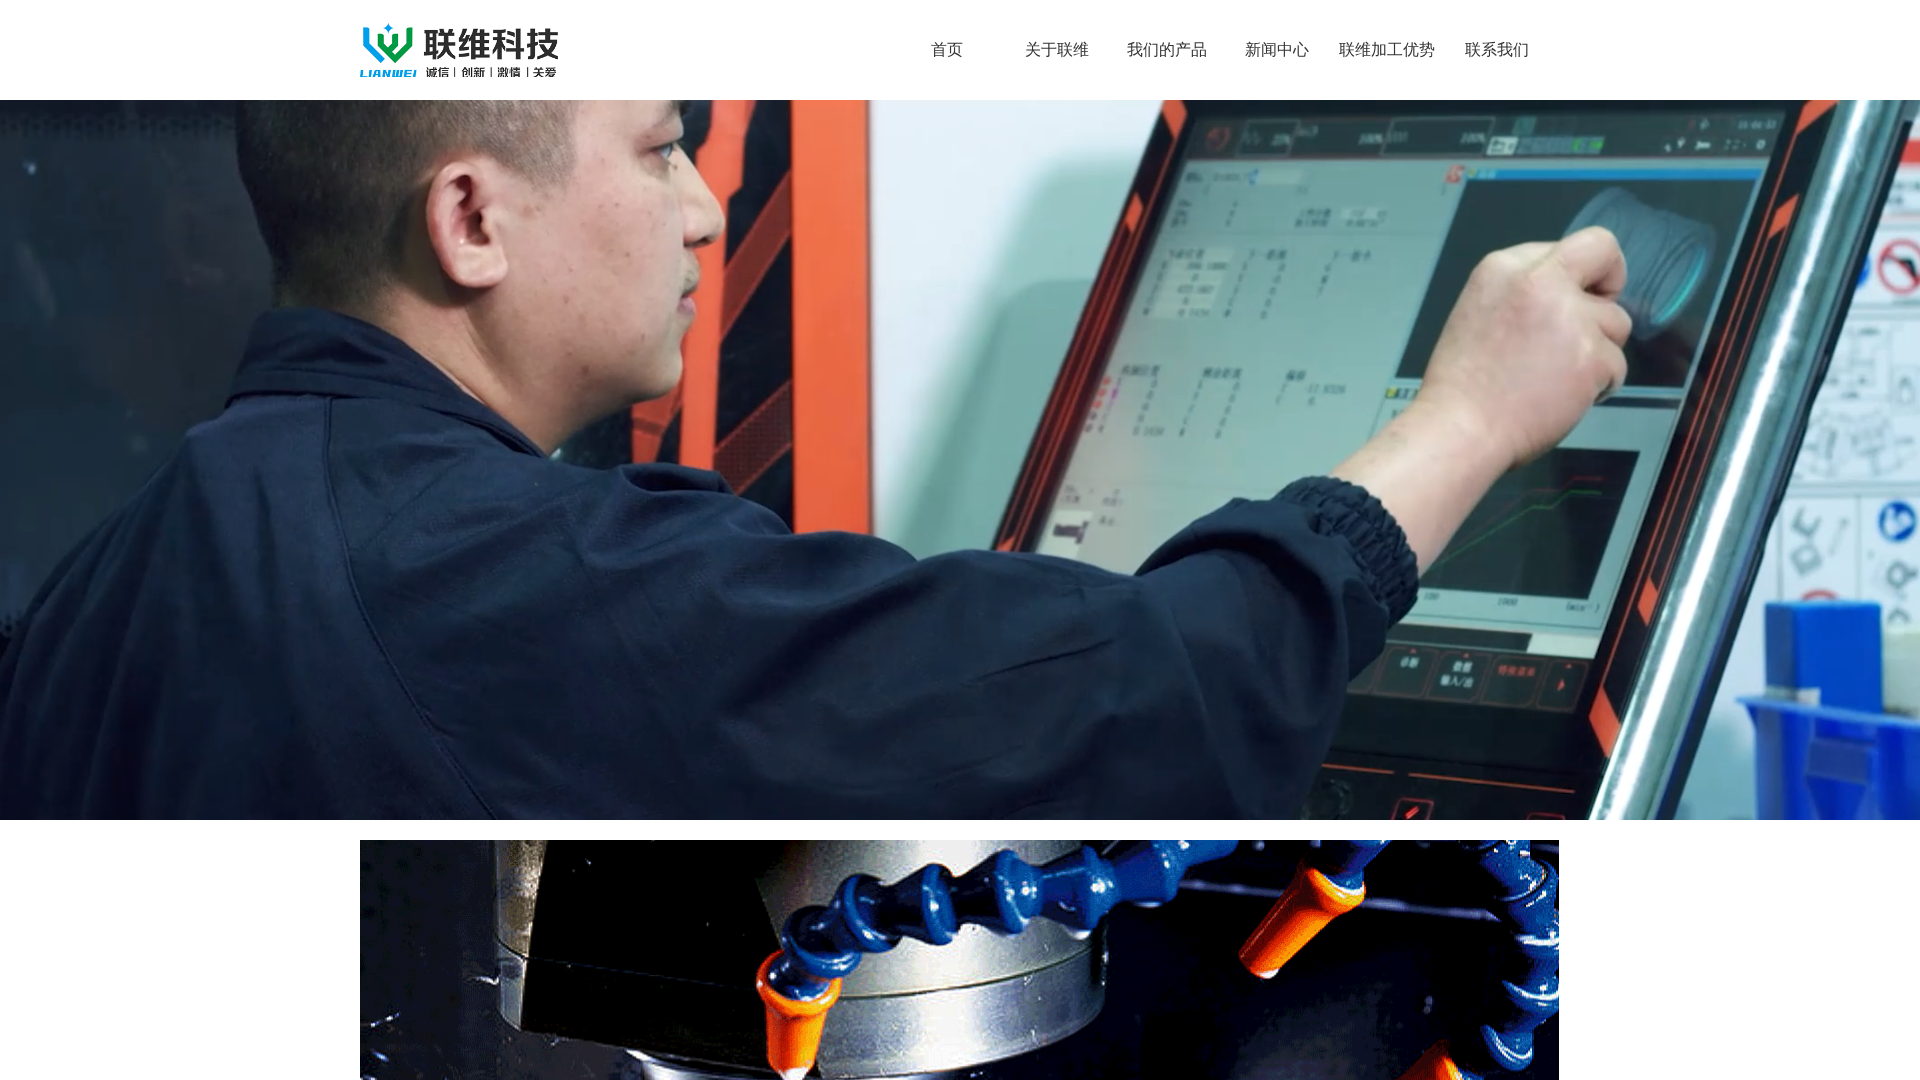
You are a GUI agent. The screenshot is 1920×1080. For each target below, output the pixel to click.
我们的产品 (1167, 49)
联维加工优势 (1387, 49)
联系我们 (1497, 49)
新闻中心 (1277, 49)
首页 (947, 49)
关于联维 (1057, 49)
